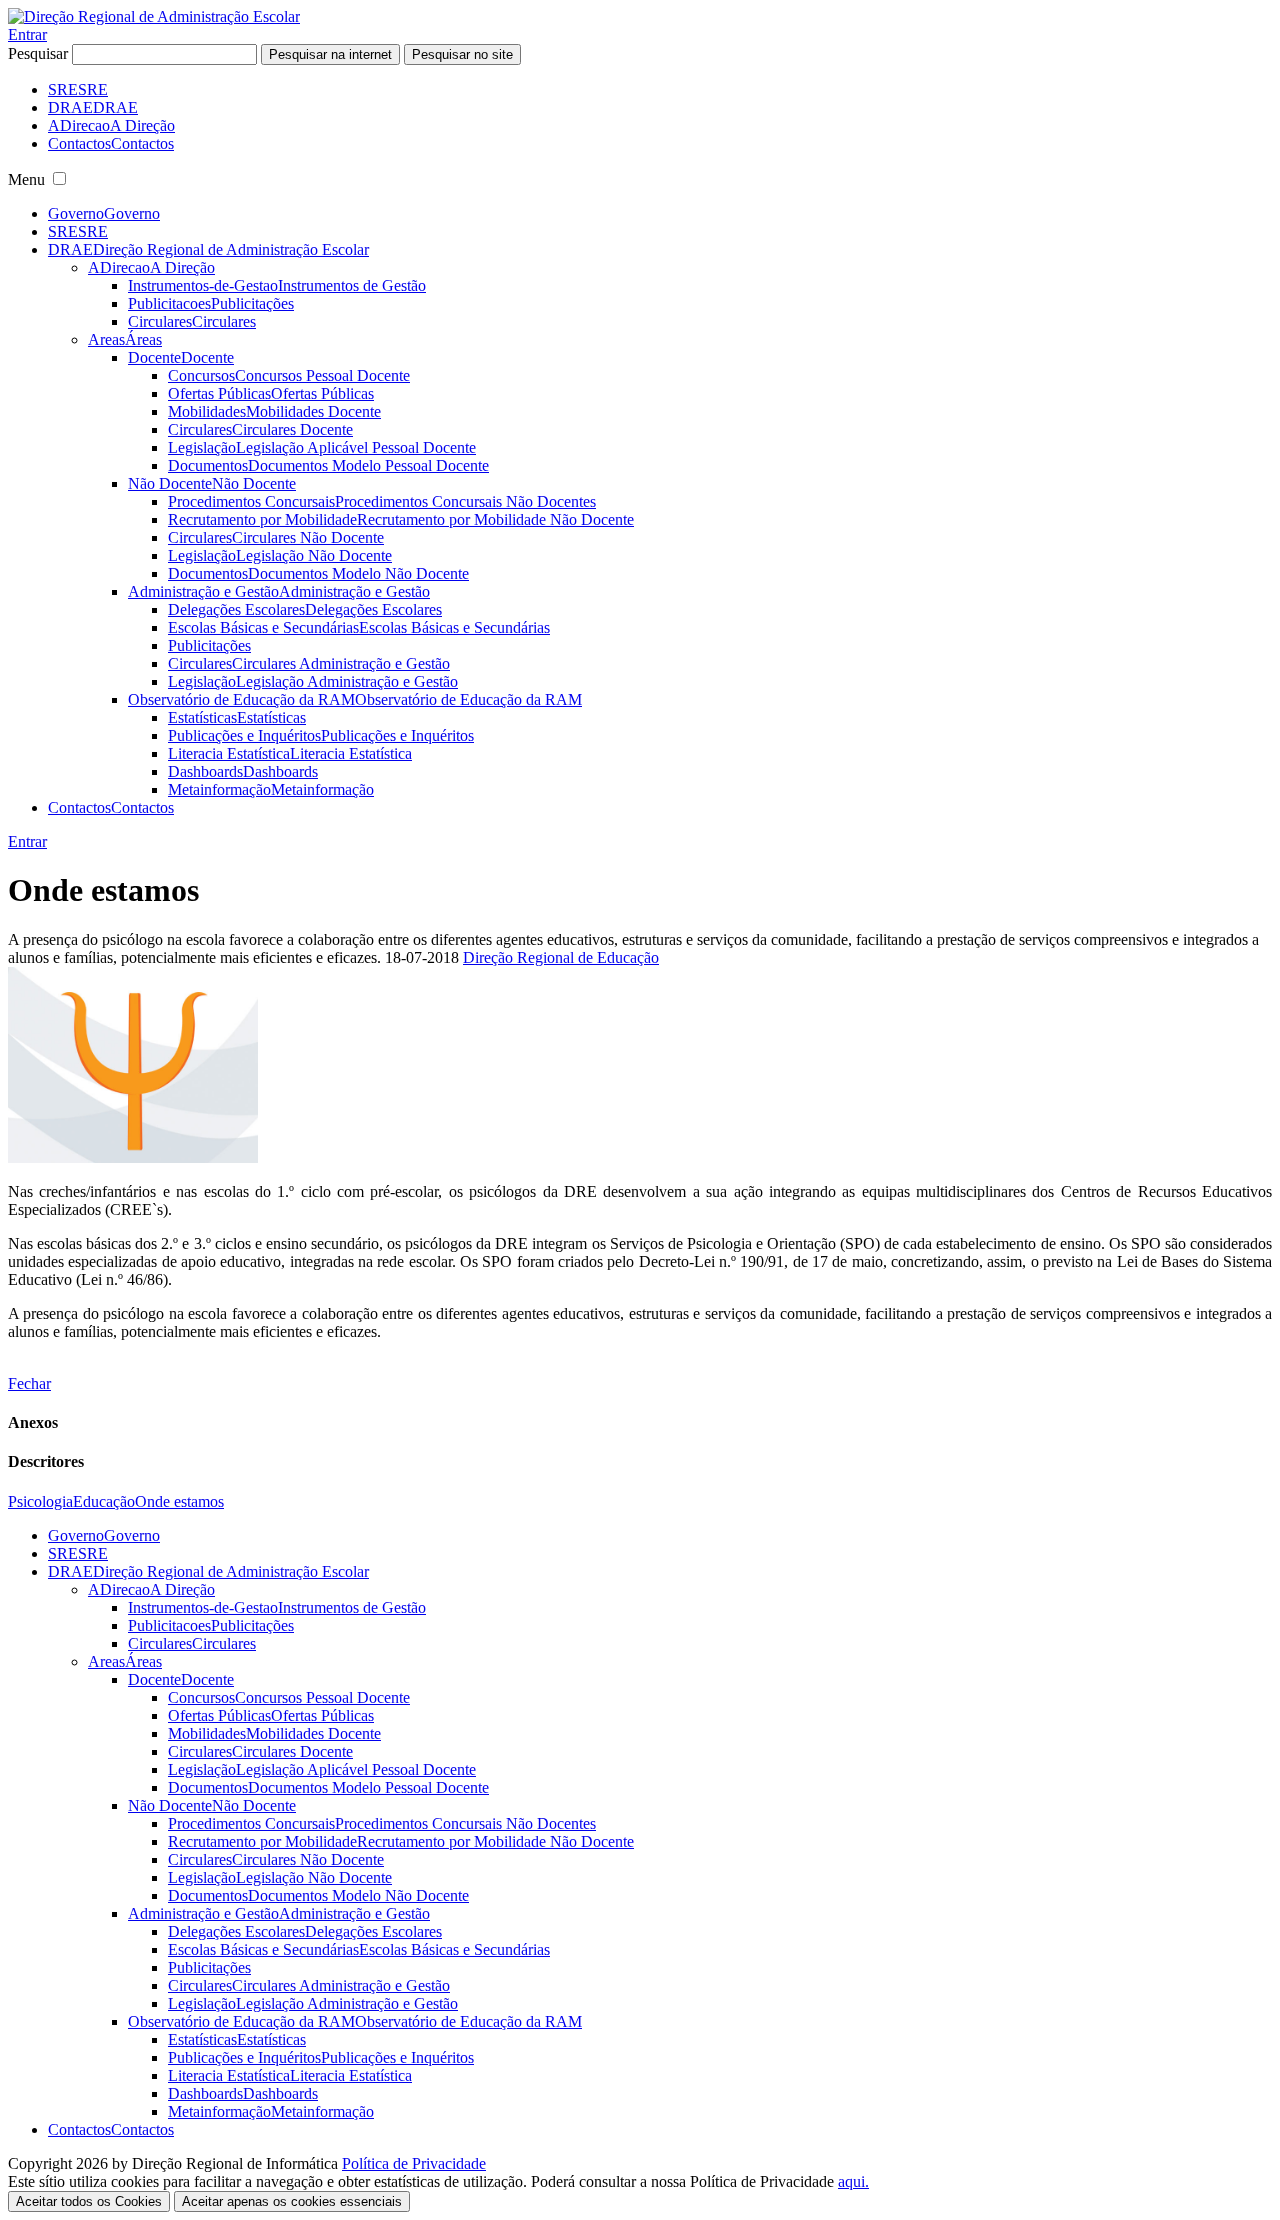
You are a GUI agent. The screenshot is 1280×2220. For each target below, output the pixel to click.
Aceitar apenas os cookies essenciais (292, 2201)
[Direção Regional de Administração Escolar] (154, 16)
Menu (26, 179)
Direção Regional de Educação (561, 957)
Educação (104, 1501)
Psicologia (40, 1501)
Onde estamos (179, 1501)
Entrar (27, 34)
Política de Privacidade (414, 2163)
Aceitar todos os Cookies (89, 2201)
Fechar (29, 1383)
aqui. (853, 2181)
